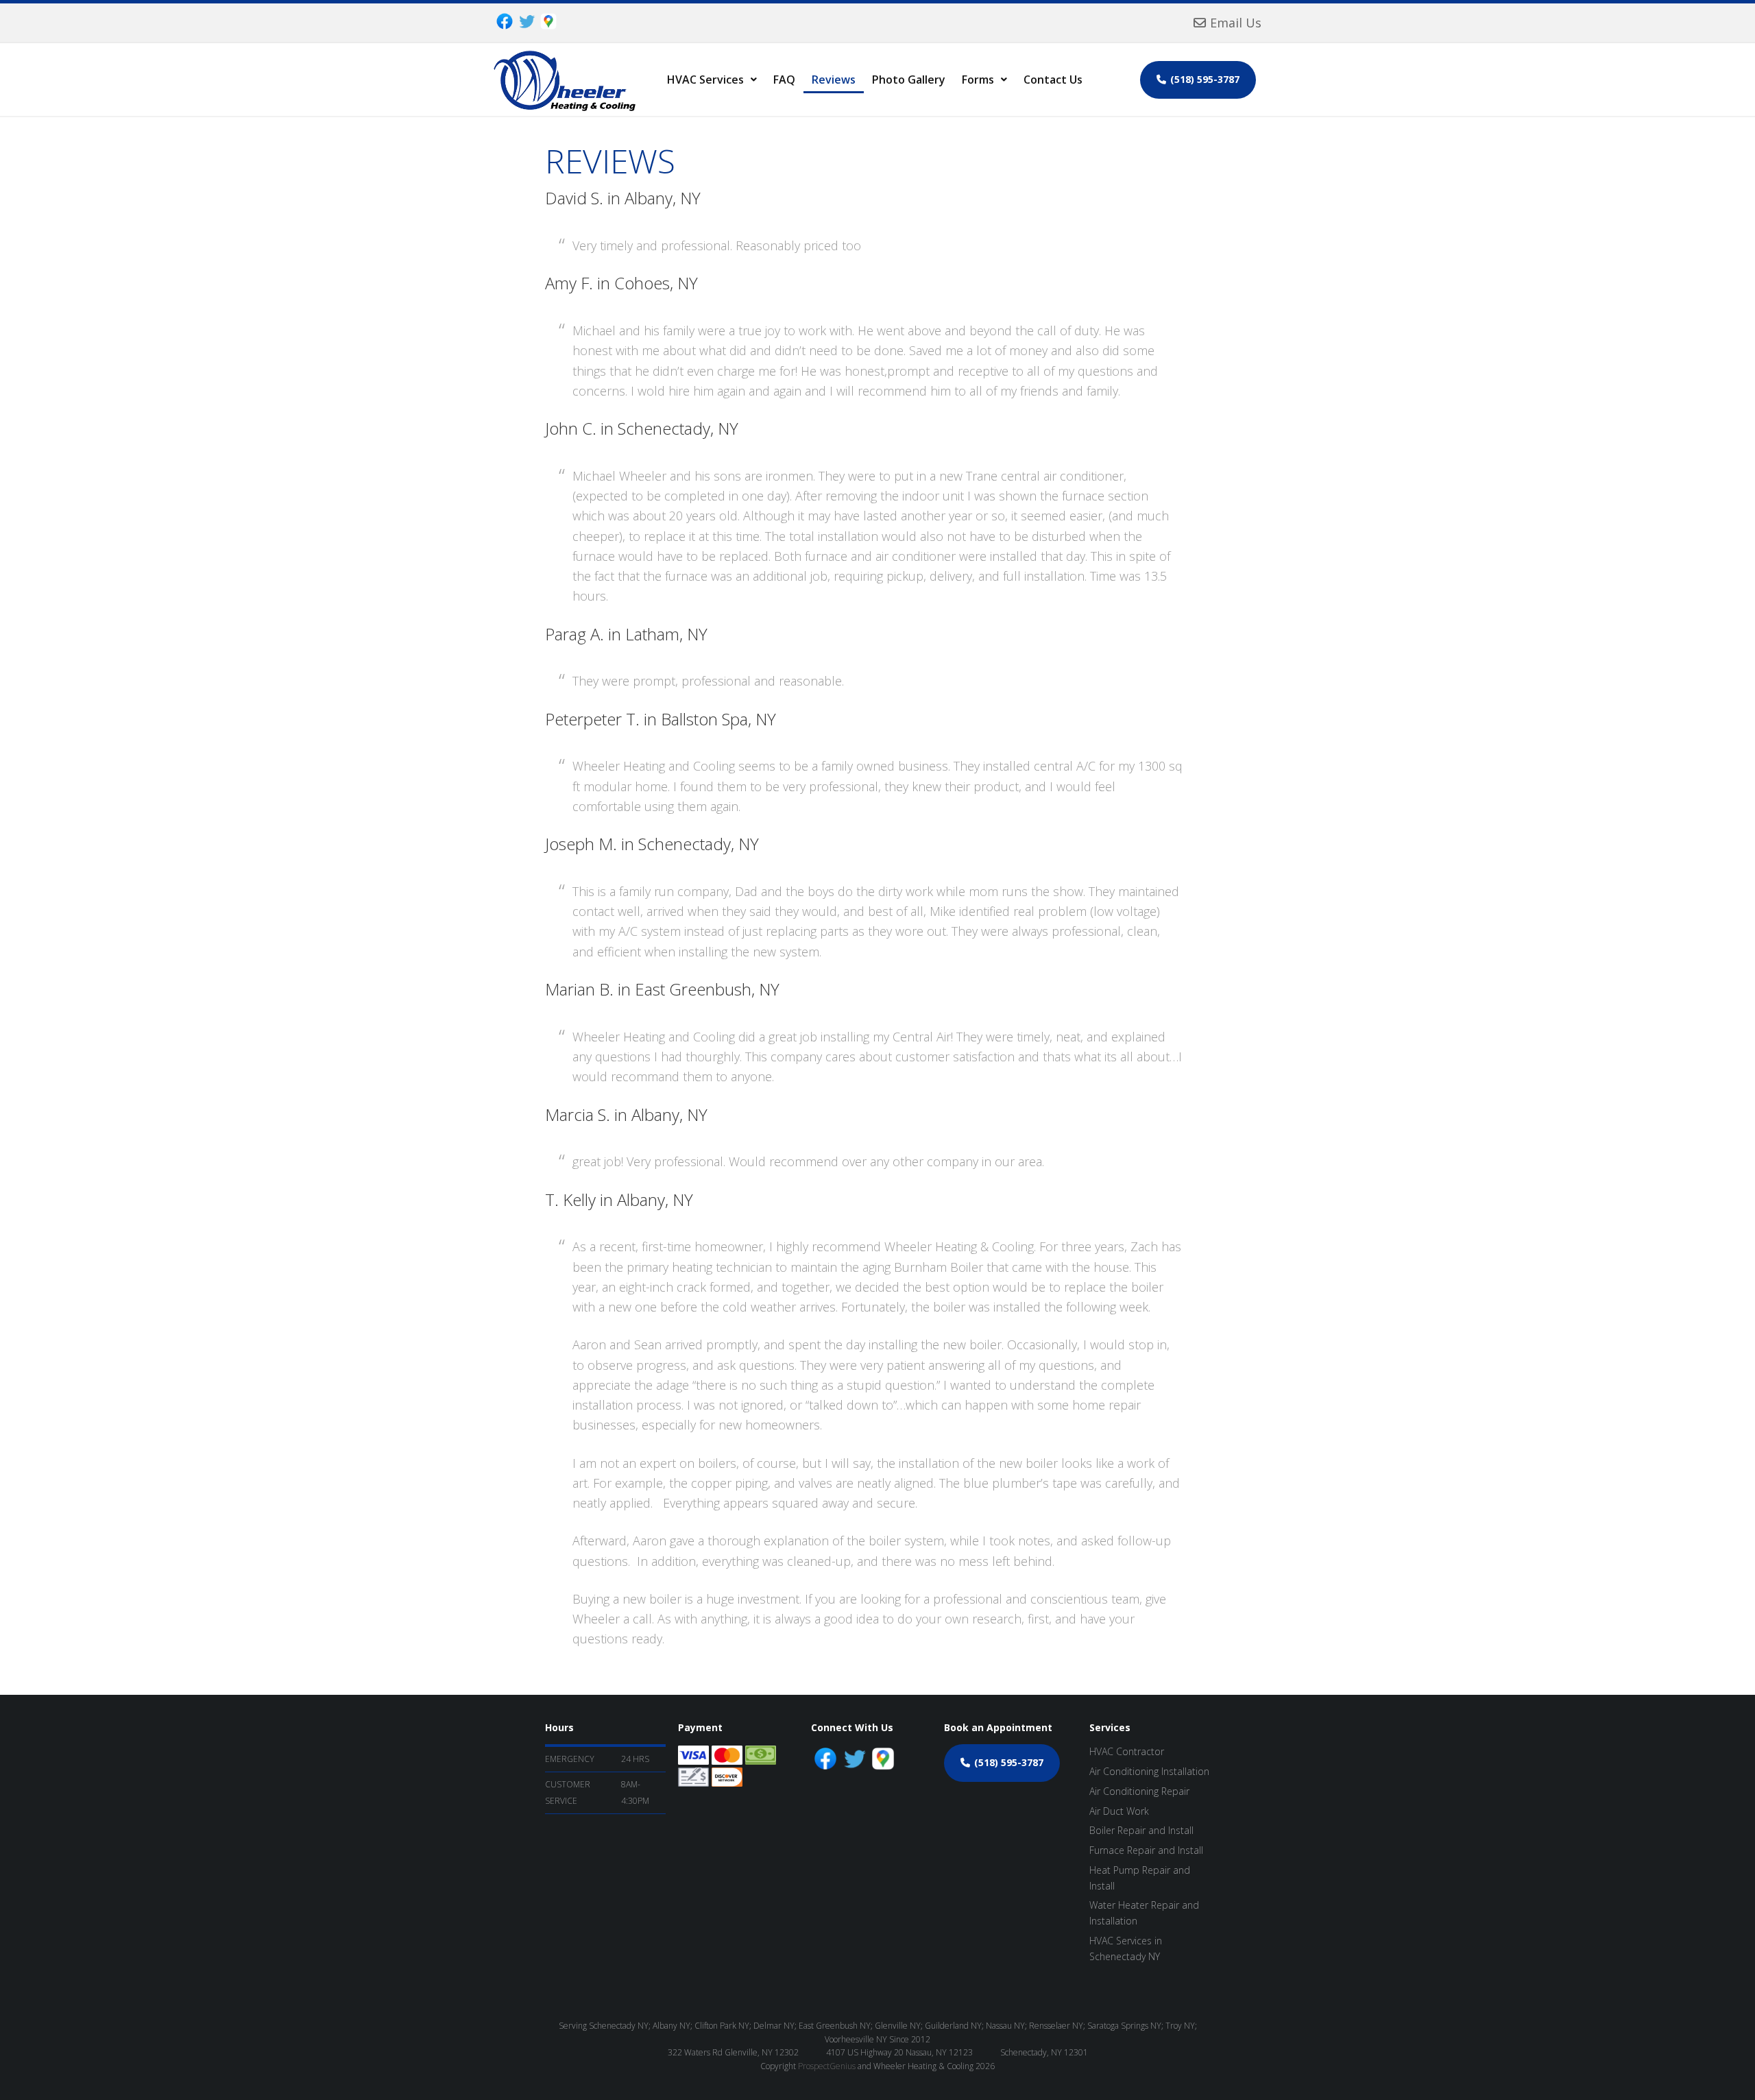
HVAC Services (705, 80)
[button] (712, 80)
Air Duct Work (1119, 1811)
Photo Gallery (909, 80)
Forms (978, 80)
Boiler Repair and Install (1141, 1830)
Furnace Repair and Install (1146, 1850)
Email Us (1236, 23)
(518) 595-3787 (1205, 79)
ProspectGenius (827, 2066)
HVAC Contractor (1127, 1751)
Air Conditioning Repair (1139, 1791)
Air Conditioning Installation (1149, 1771)
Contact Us (1053, 80)
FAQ (784, 80)
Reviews (834, 80)
